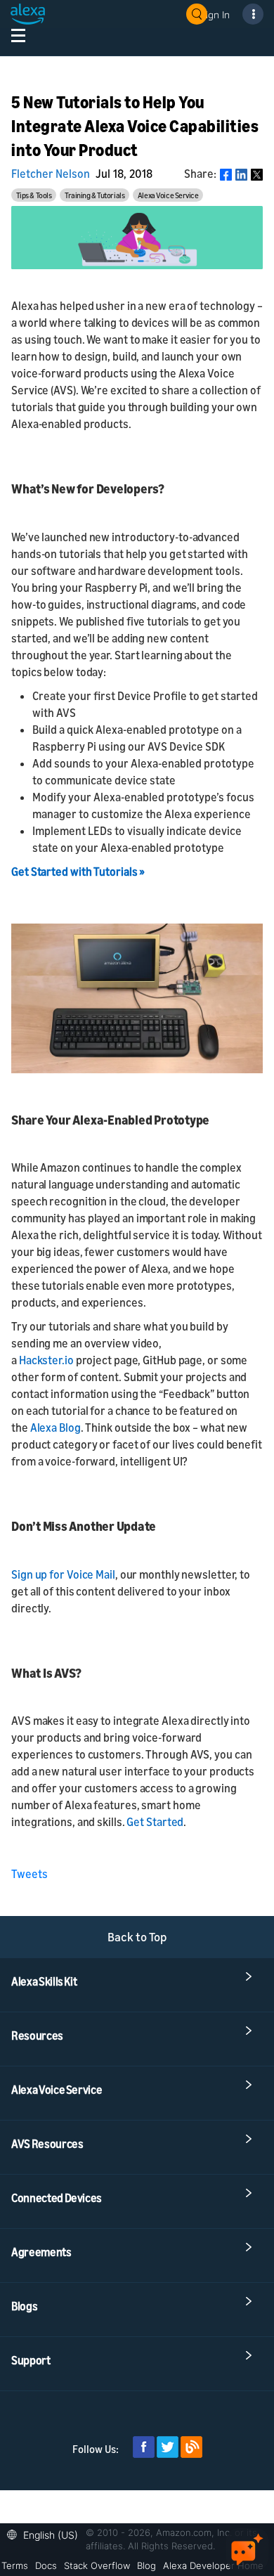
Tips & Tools (34, 195)
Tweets (30, 1874)
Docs (46, 2565)
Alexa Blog (56, 1428)
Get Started (155, 1822)
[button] (46, 2533)
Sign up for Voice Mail (63, 1574)
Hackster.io (46, 1360)
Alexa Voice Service (168, 195)
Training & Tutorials (94, 195)
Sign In (215, 14)
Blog (146, 2565)
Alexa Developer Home (213, 2565)
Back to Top (137, 1937)
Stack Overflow (97, 2565)
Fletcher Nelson (51, 174)
